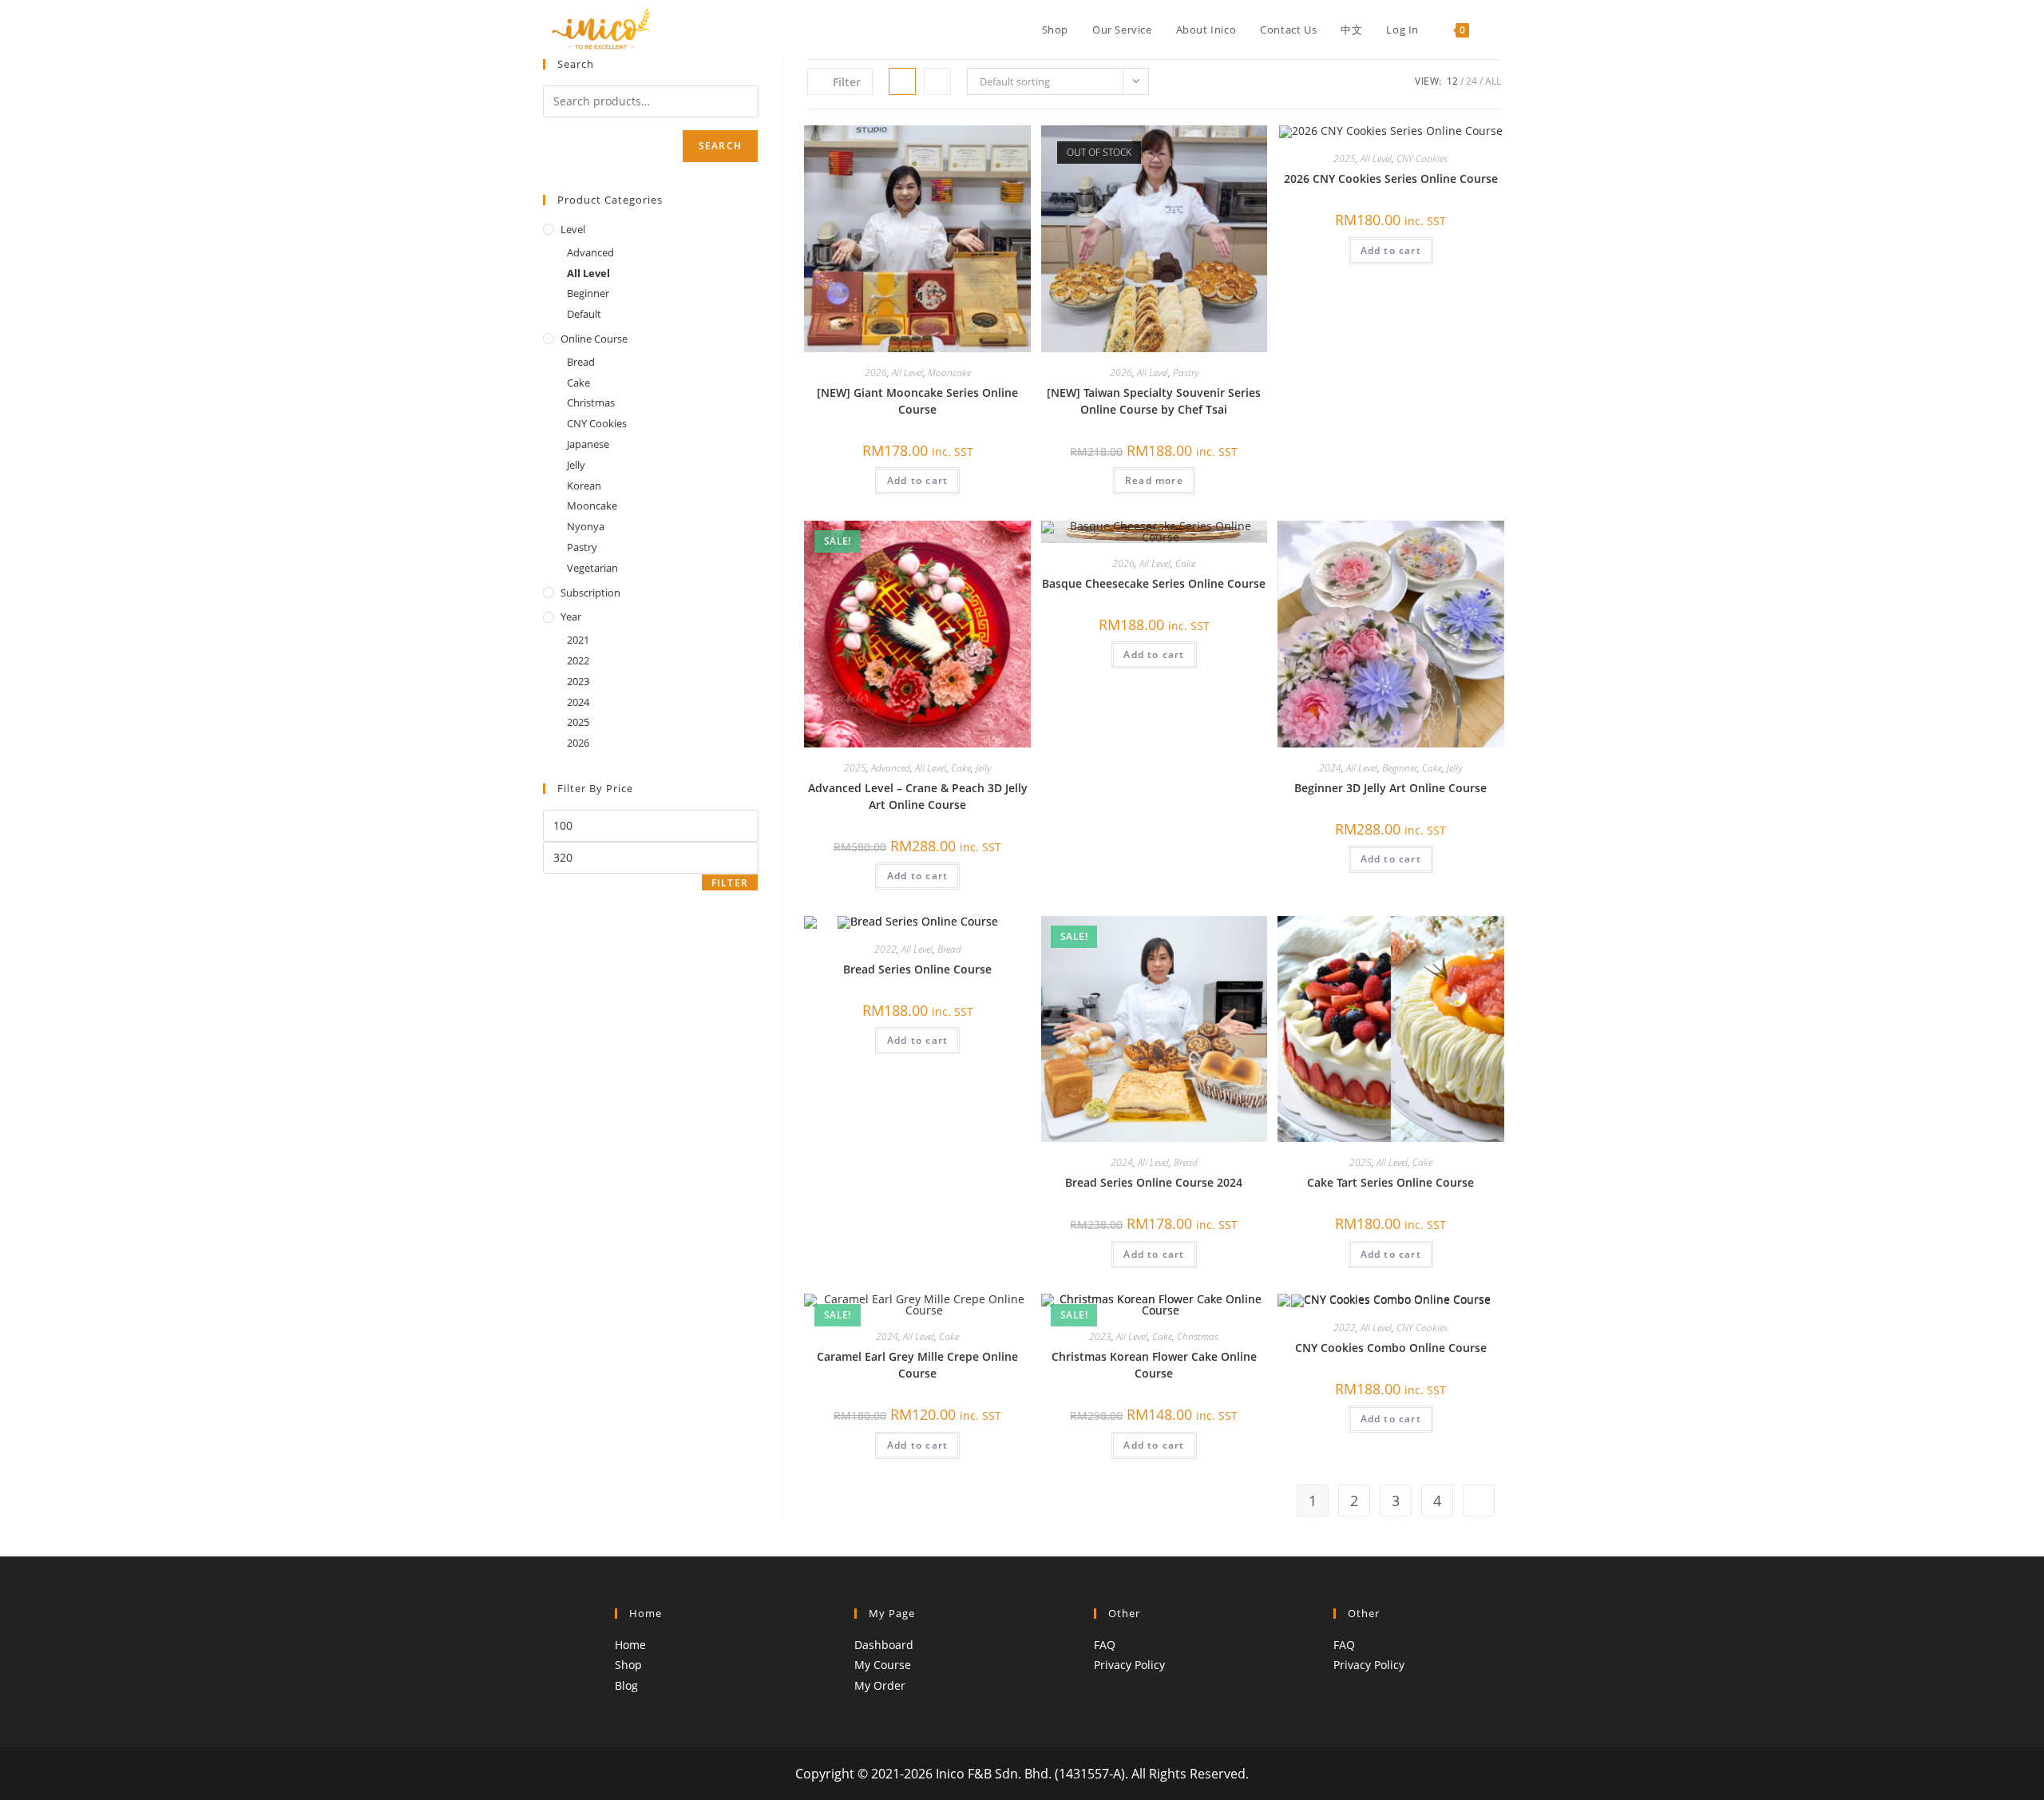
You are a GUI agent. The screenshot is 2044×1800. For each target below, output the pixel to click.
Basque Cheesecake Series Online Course (1154, 583)
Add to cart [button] (917, 480)
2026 (876, 373)
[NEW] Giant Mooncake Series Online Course (917, 401)
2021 (578, 640)
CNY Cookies (1422, 159)
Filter (730, 883)
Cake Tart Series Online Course (1390, 1182)
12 (1452, 81)
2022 (885, 949)
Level (573, 229)
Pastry (1186, 373)
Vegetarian (592, 568)
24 (1472, 81)
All (1493, 81)
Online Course (594, 339)
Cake (961, 768)
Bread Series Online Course (917, 969)
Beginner (1400, 768)
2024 (1330, 768)
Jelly (983, 768)
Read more (1154, 480)
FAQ (1105, 1645)
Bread (949, 949)
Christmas (1198, 1336)
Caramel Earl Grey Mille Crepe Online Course (917, 1365)
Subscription (590, 593)
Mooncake (949, 373)
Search (720, 146)
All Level (907, 373)
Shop (628, 1665)
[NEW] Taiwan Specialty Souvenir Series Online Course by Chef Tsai (1154, 401)
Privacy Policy (1129, 1665)
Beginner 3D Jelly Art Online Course (1390, 788)
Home (630, 1645)
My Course (883, 1665)
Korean (584, 486)
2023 (1100, 1336)
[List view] (937, 81)
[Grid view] (902, 81)
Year (571, 617)
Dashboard (884, 1645)
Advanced (891, 768)
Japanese (588, 444)
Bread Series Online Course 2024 (1154, 1182)
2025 (1345, 159)
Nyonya (586, 526)
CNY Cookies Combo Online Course (1391, 1348)
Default (584, 314)
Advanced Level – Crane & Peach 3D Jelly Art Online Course (918, 796)
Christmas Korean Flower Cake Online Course (1154, 1365)
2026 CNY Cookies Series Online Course (1391, 178)
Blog (626, 1685)
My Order (880, 1685)
